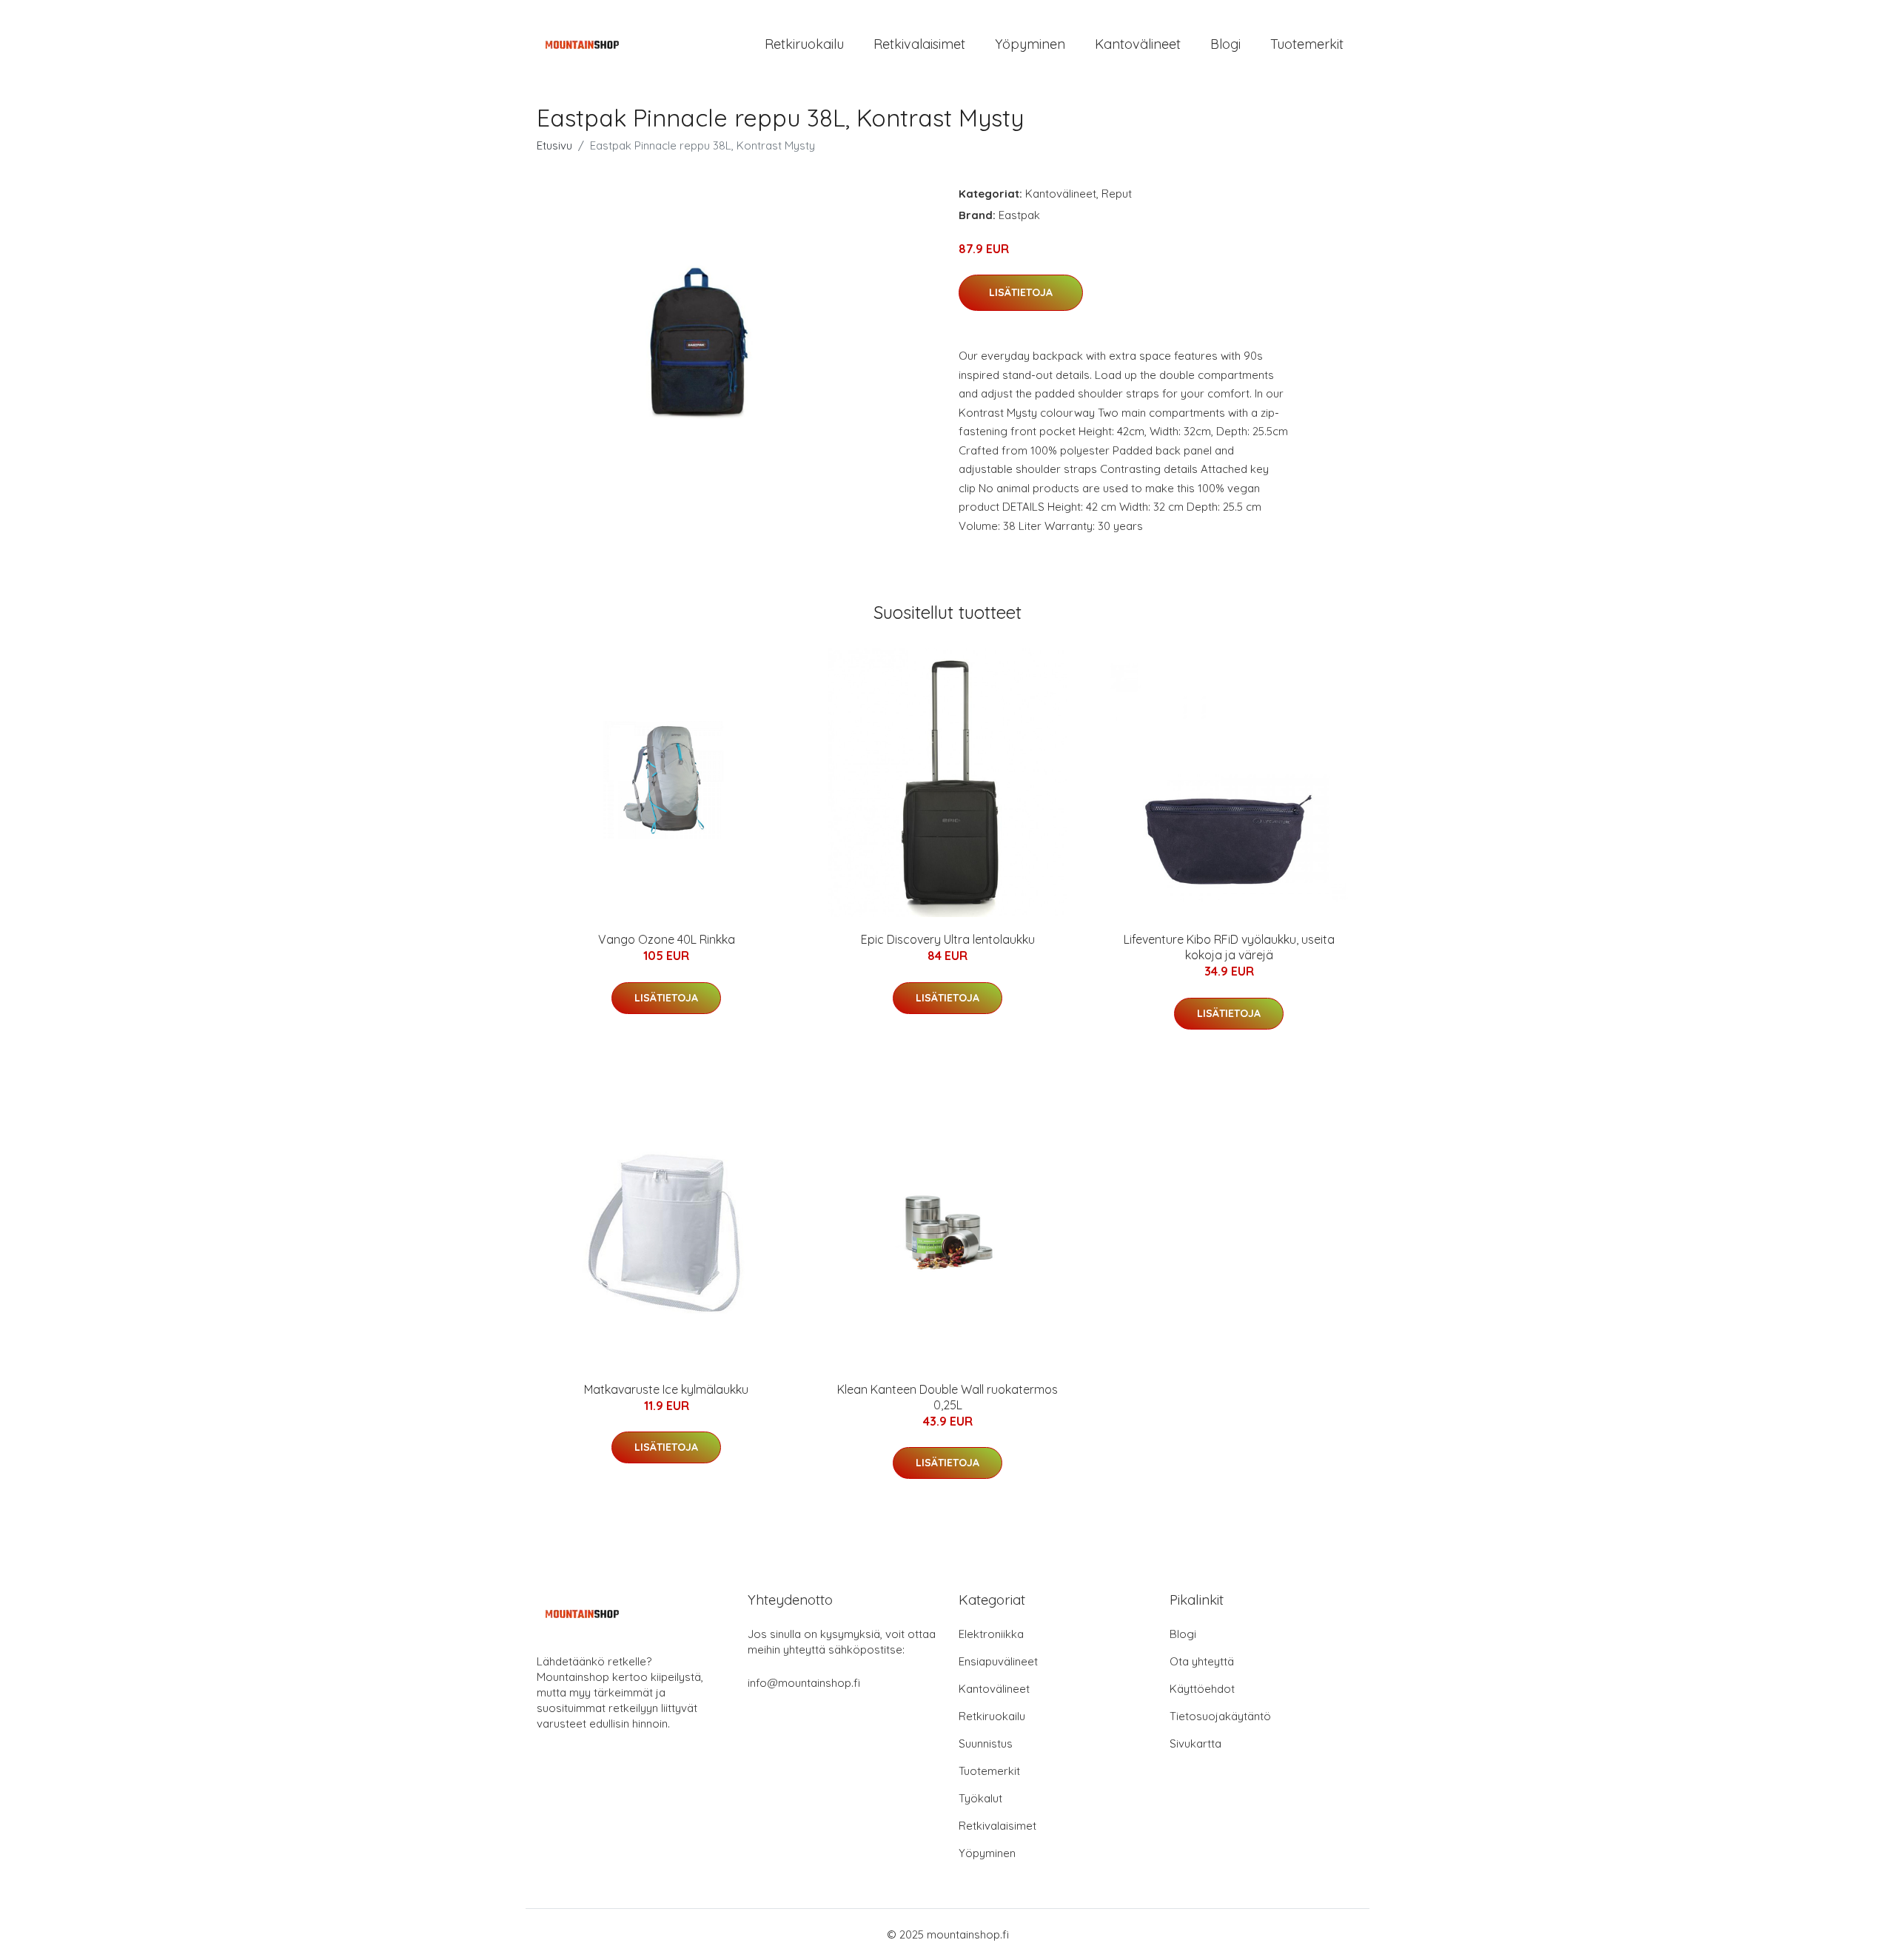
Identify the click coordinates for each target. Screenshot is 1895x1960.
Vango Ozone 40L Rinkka (667, 939)
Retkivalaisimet (919, 44)
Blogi (1225, 44)
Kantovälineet (1138, 44)
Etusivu (554, 145)
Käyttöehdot (1202, 1689)
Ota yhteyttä (1202, 1661)
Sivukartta (1195, 1743)
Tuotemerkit (1307, 44)
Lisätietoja (1021, 292)
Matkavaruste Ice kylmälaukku (666, 1389)
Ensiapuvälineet (998, 1661)
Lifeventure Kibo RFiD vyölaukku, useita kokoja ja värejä (1229, 947)
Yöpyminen (1030, 44)
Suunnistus (986, 1743)
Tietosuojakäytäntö (1220, 1716)
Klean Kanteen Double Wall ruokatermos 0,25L (947, 1397)
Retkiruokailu (804, 44)
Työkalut (980, 1798)
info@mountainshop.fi (804, 1683)
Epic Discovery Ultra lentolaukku (948, 939)
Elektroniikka (991, 1634)
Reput (1117, 194)
